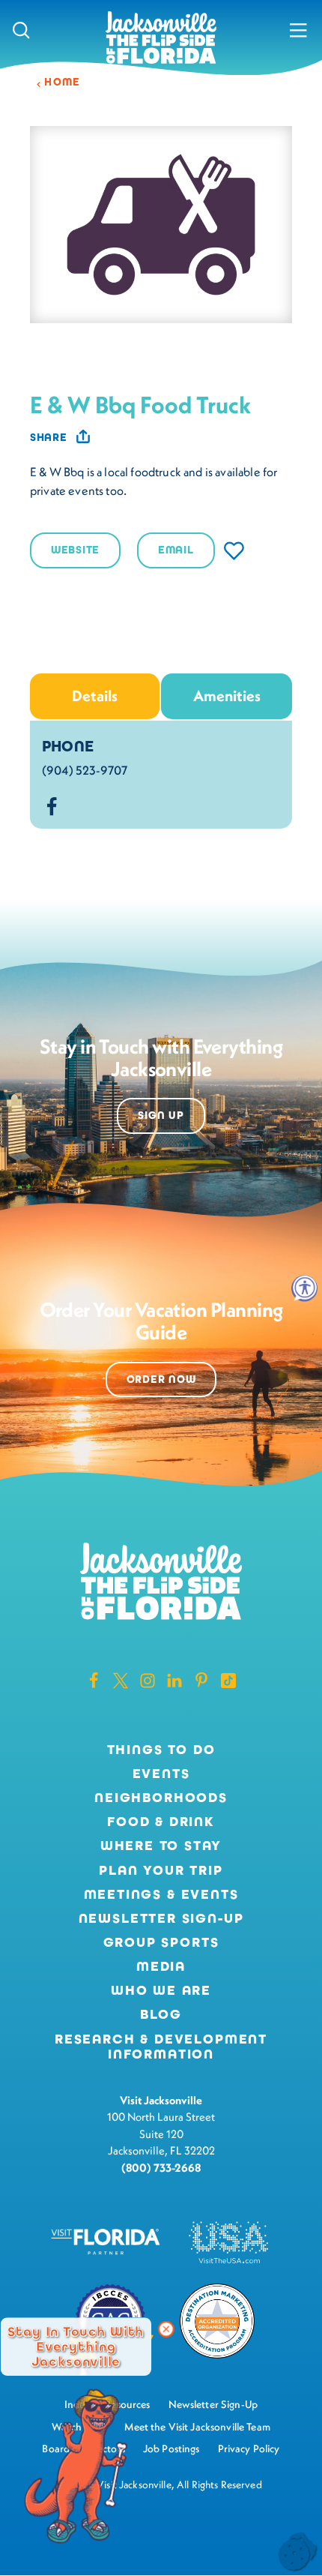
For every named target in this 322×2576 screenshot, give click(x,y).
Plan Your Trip (161, 1871)
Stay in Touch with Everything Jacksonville (76, 2347)
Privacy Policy (249, 2449)
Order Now (161, 1379)
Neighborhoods (161, 1798)
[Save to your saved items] (234, 551)
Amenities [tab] (227, 696)
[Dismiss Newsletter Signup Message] (166, 2329)
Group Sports (161, 1943)
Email (176, 550)
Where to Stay (161, 1846)
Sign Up (161, 1116)
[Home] (161, 39)
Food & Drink (161, 1822)
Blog (161, 2014)
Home (63, 82)
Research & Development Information (161, 2047)
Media (161, 1967)
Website (75, 550)
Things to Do (161, 1750)
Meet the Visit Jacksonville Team (197, 2427)
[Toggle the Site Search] (21, 30)
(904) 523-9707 (85, 770)
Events (161, 1774)
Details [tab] (95, 696)
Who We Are (161, 1991)
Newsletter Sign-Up (161, 1919)
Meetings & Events (161, 1895)
